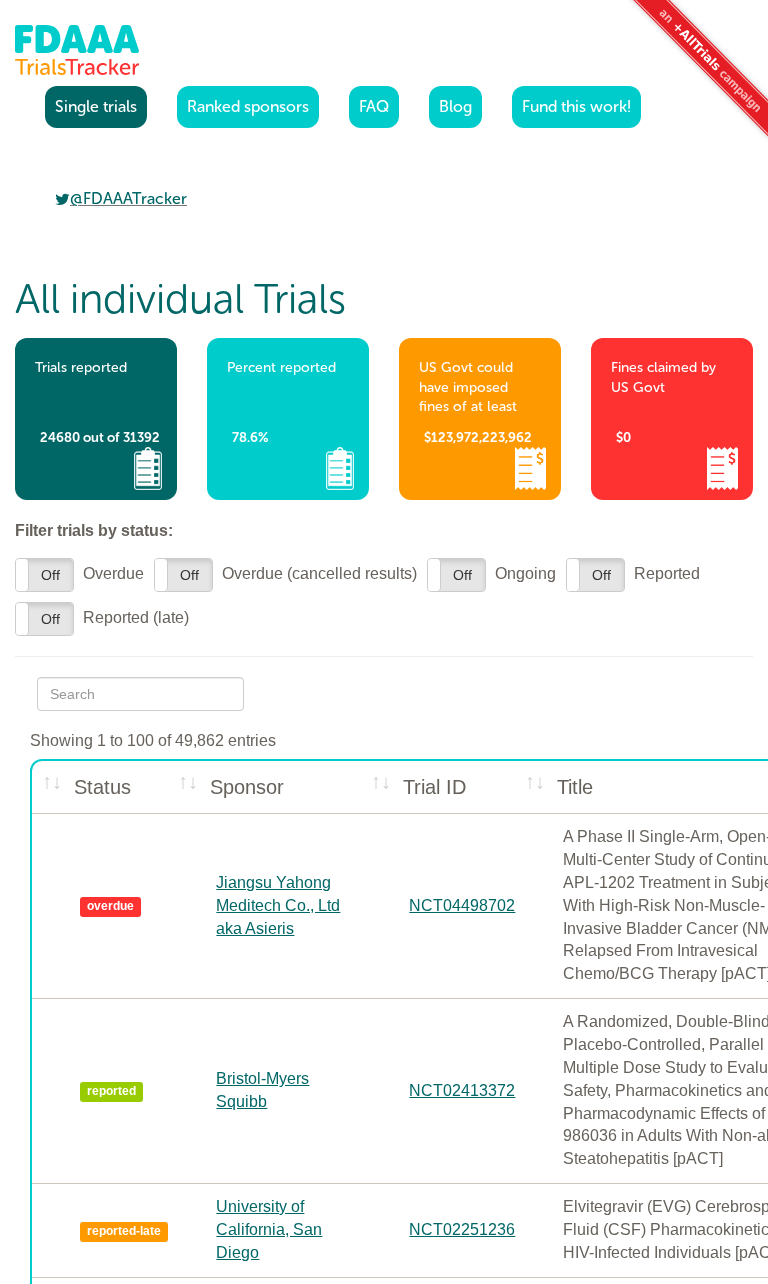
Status (102, 787)
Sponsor (247, 787)
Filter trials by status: (94, 530)
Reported (633, 574)
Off (50, 575)
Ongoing (491, 574)
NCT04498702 (462, 905)
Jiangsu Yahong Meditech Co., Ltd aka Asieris (278, 905)
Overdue (79, 574)
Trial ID (434, 787)
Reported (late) (102, 618)
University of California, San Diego (269, 1229)
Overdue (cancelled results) (285, 574)
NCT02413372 (462, 1090)
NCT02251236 (462, 1229)
